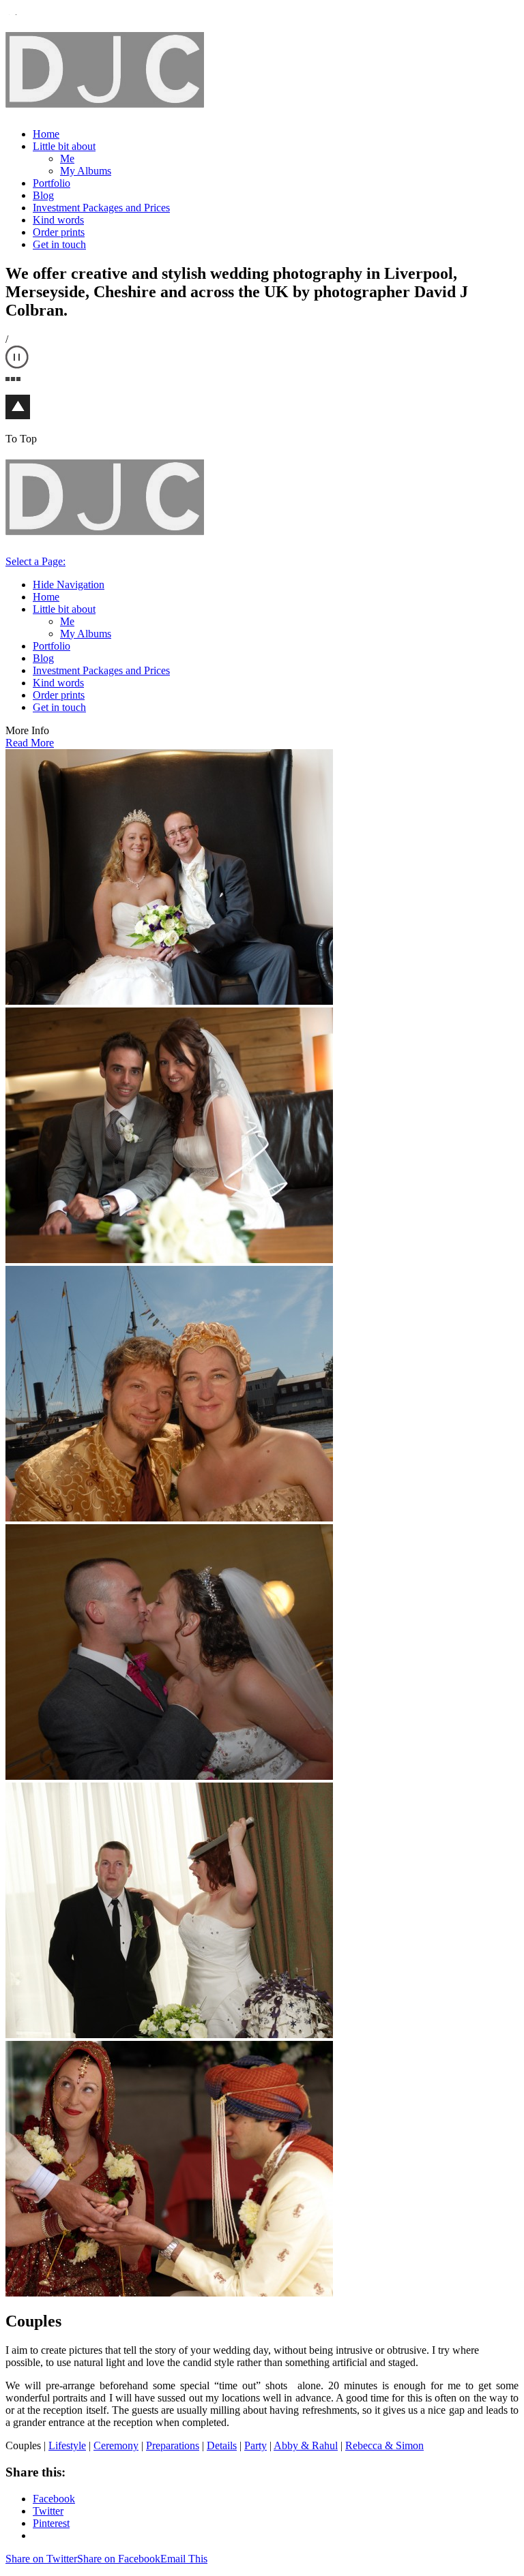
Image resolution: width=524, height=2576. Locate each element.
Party (256, 2445)
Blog (43, 195)
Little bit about (64, 146)
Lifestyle (67, 2445)
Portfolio (52, 183)
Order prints (59, 232)
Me (67, 158)
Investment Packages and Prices (101, 208)
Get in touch (59, 244)
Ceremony (116, 2445)
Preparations (173, 2445)
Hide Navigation (69, 585)
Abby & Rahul (306, 2445)
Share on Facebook (119, 2559)
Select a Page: (35, 561)
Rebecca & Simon (384, 2445)
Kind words (58, 220)
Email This (184, 2559)
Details (222, 2445)
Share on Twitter (41, 2559)
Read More (30, 743)
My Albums (86, 171)
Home (46, 134)
